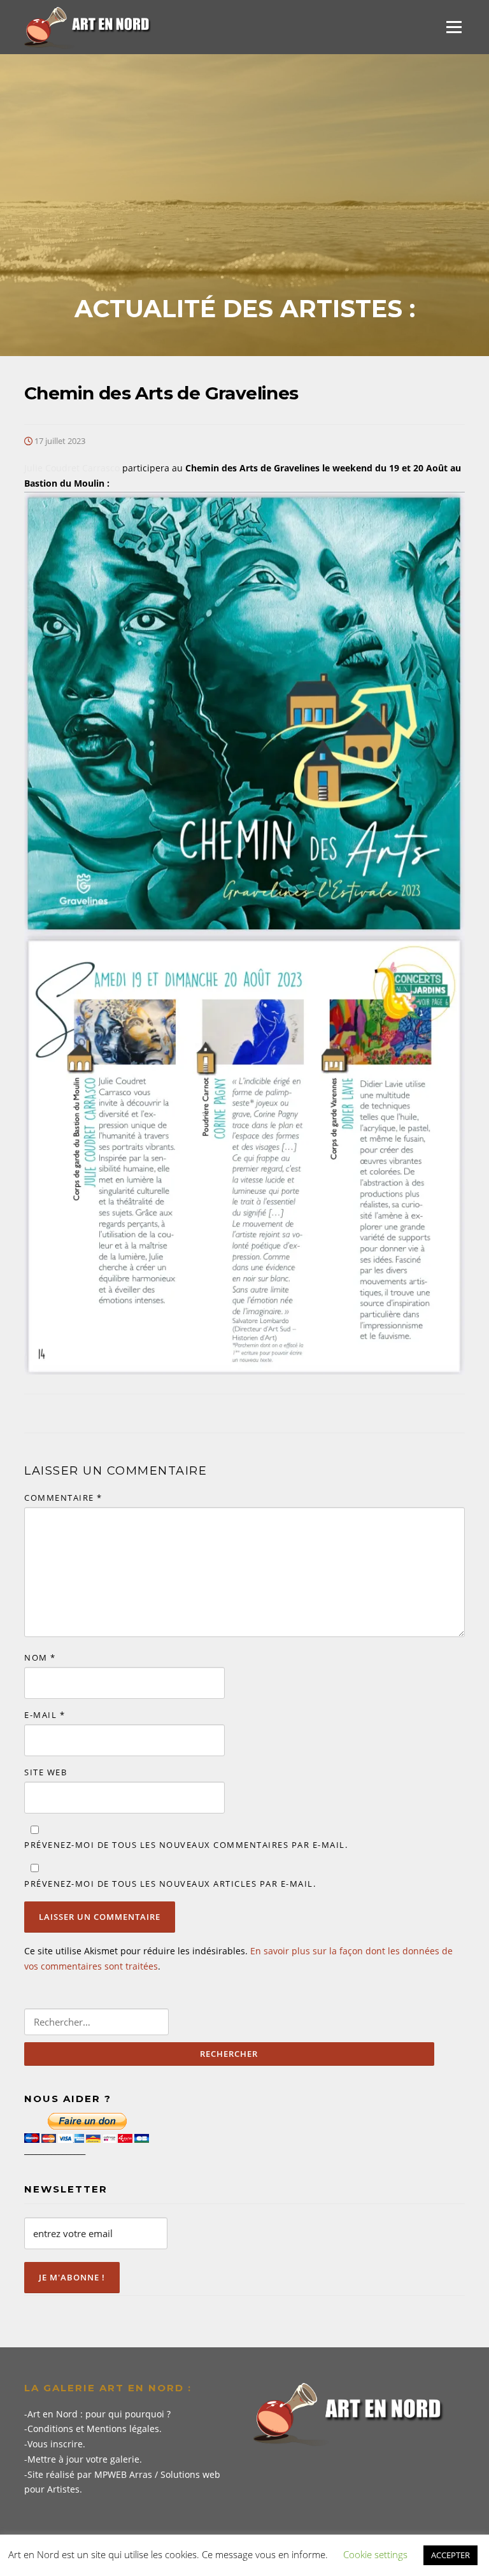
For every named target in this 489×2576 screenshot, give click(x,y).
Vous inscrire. (56, 2444)
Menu (454, 27)
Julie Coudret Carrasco (72, 468)
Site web (46, 1772)
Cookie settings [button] (375, 2554)
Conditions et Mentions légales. (95, 2429)
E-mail (45, 1715)
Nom (40, 1657)
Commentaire (63, 1498)
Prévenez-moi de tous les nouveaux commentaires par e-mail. (186, 1845)
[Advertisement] (244, 199)
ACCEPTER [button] (450, 2555)
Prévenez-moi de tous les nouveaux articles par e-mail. (170, 1884)
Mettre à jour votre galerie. (85, 2459)
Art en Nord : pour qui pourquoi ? (99, 2414)
